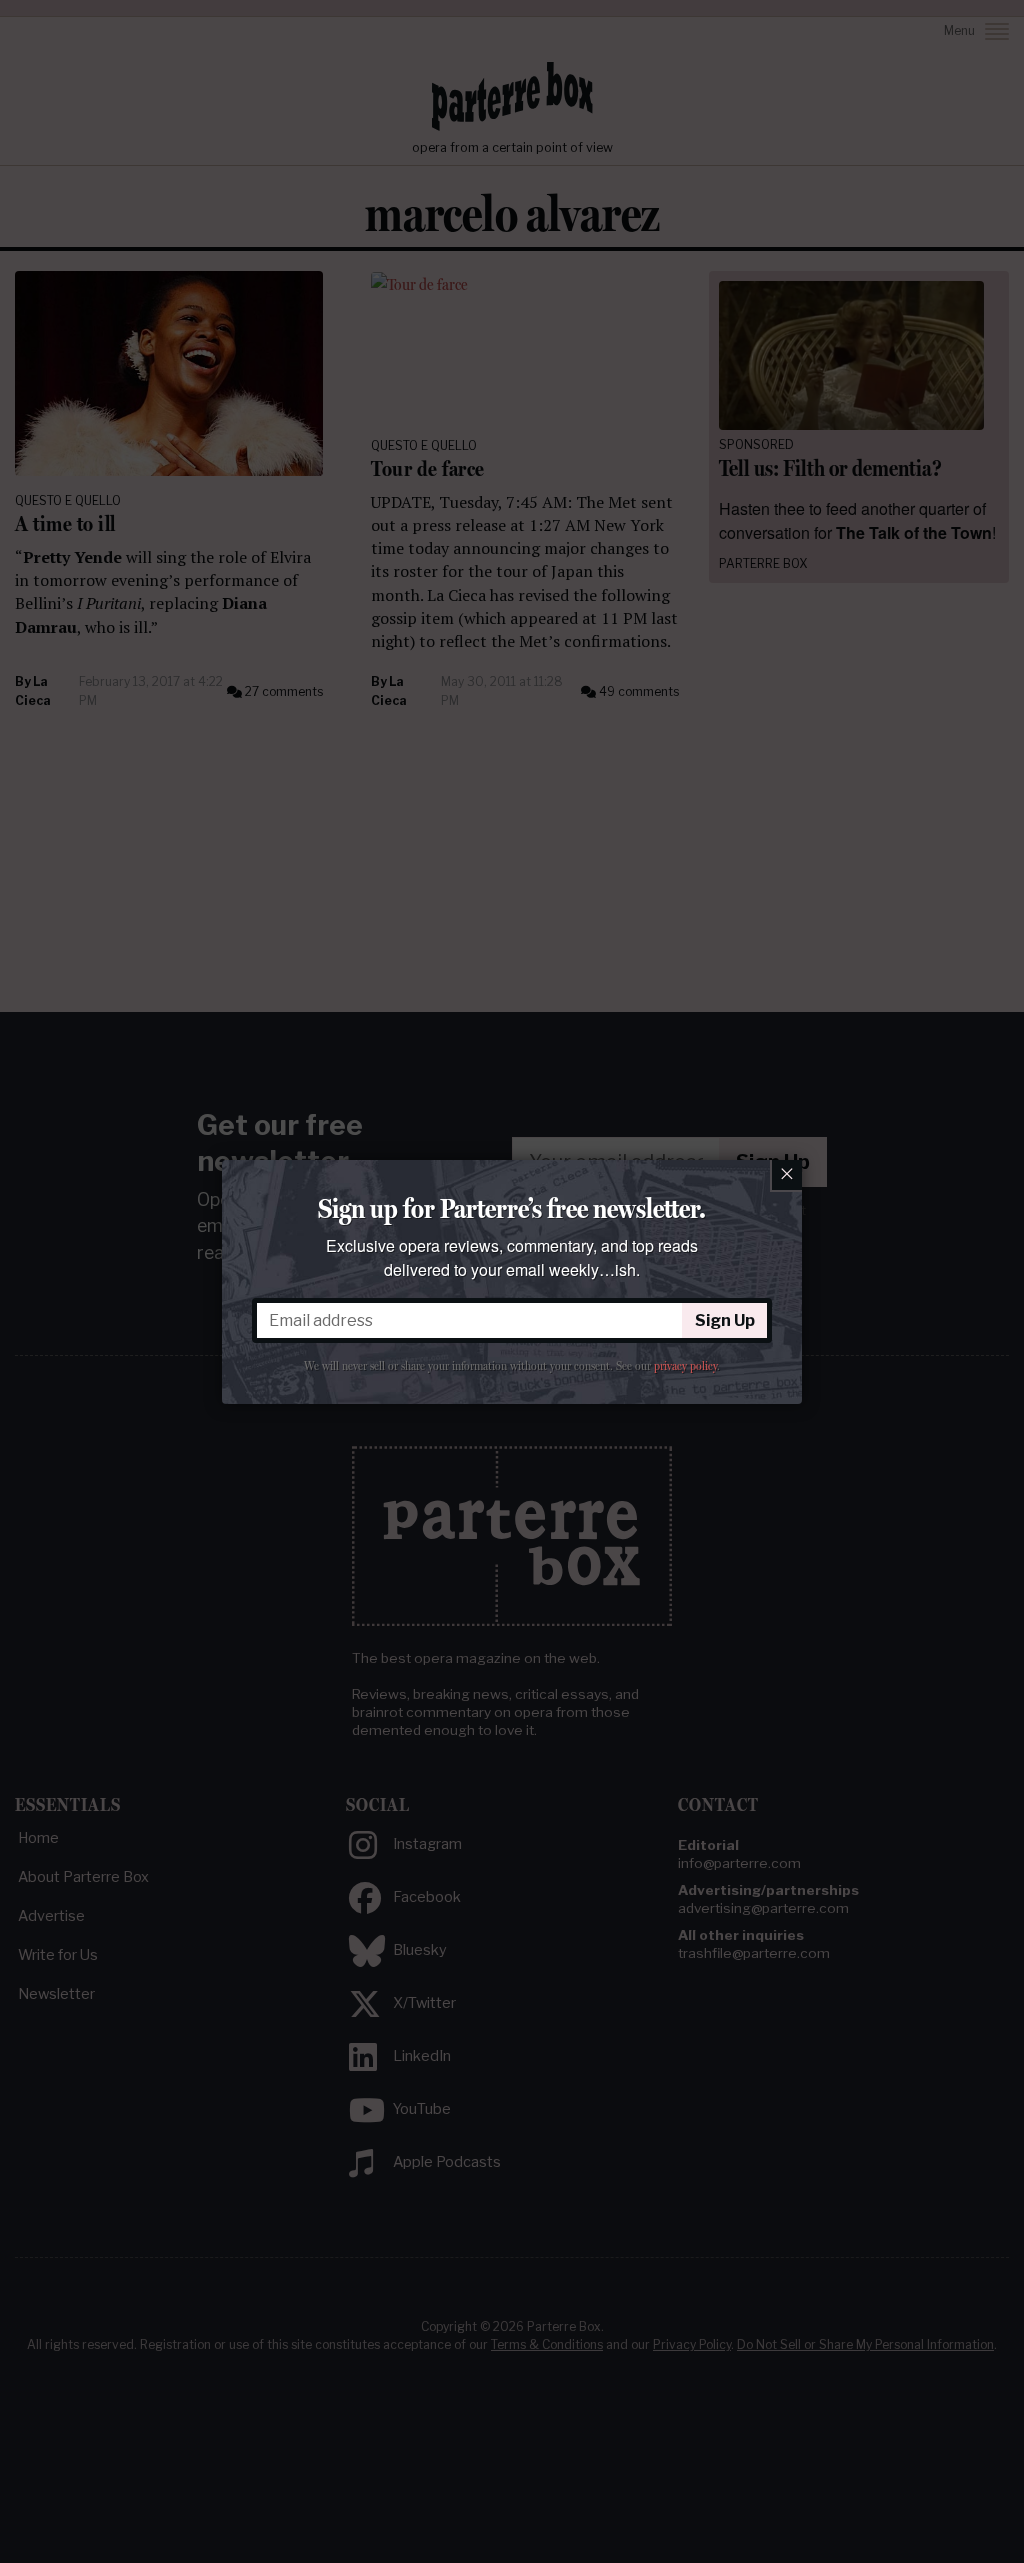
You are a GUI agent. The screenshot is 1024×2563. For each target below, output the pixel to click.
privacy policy (685, 1366)
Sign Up (725, 1320)
